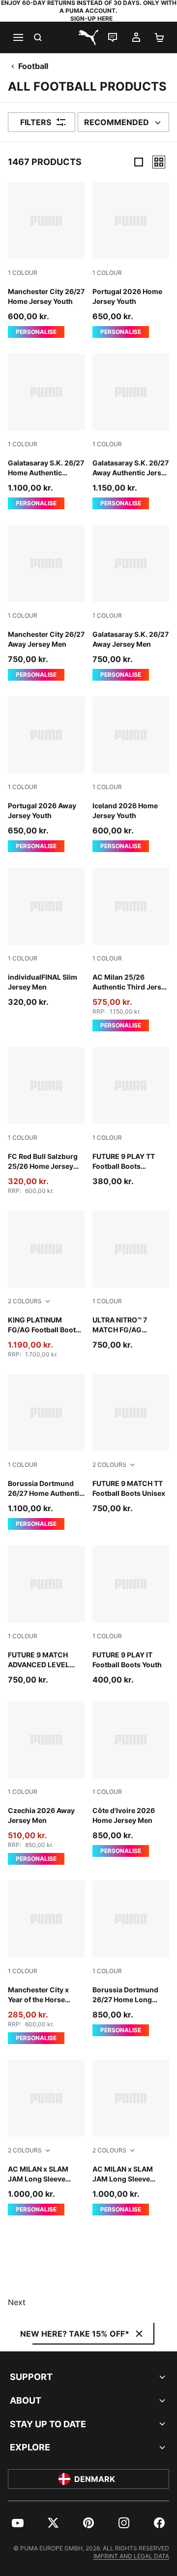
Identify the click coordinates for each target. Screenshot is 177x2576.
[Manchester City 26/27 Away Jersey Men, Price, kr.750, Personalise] (46, 603)
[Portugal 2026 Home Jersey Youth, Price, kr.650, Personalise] (131, 260)
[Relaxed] (159, 162)
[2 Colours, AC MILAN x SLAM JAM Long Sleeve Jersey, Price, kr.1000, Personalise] (46, 2138)
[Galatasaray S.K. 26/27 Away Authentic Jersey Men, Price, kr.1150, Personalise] (131, 431)
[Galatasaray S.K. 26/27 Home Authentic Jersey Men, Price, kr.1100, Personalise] (46, 431)
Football (33, 66)
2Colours (25, 1301)
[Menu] (18, 37)
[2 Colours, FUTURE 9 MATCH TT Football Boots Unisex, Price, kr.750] (131, 1444)
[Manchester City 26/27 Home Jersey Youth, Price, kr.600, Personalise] (46, 260)
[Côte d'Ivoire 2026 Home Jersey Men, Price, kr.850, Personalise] (131, 1779)
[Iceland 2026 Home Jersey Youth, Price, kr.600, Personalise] (131, 774)
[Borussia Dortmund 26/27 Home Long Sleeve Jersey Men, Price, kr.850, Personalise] (131, 1958)
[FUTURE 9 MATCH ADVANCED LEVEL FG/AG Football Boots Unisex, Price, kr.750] (46, 1616)
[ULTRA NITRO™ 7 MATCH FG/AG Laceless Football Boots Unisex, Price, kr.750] (131, 1281)
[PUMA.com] (88, 37)
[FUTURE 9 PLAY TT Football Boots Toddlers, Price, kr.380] (131, 1117)
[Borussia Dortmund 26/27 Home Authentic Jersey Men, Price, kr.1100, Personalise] (46, 1452)
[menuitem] (18, 2523)
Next (17, 2302)
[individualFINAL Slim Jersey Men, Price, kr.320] (46, 938)
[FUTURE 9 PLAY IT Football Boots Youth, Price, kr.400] (131, 1616)
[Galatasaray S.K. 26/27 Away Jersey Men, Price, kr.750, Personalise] (131, 603)
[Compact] (139, 162)
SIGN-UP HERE (91, 18)
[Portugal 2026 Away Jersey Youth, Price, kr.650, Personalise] (46, 774)
